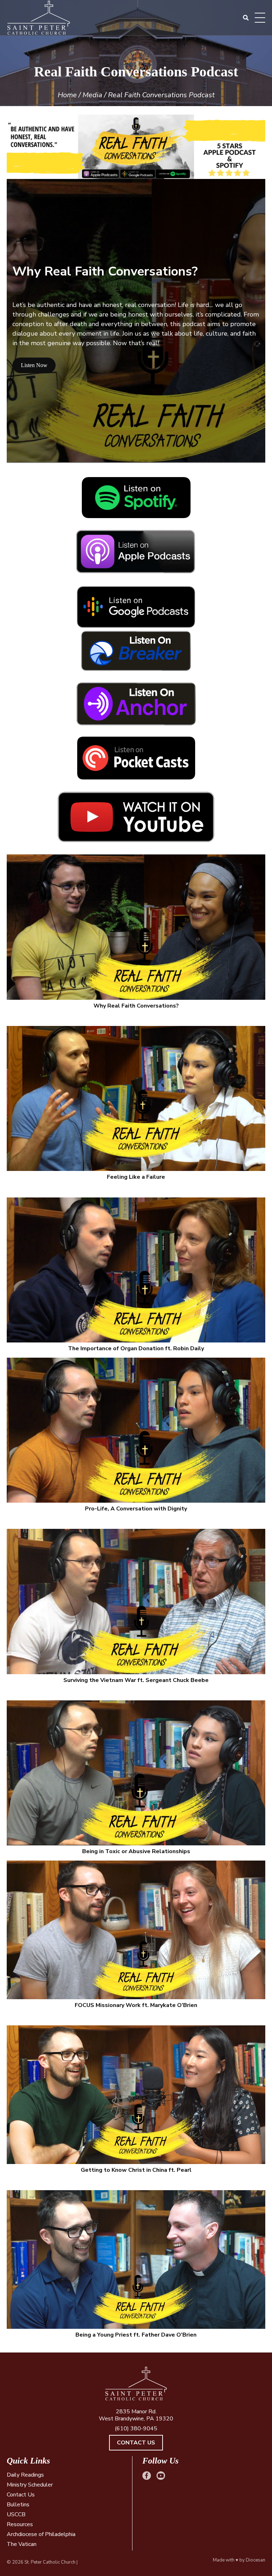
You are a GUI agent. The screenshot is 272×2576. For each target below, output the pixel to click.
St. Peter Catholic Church (50, 2562)
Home (67, 95)
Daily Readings (25, 2475)
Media (92, 95)
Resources (20, 2524)
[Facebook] (147, 2476)
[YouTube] (161, 2476)
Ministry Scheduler (30, 2485)
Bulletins (18, 2505)
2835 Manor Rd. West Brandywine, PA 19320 (136, 2415)
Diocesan (256, 2560)
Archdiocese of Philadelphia (41, 2534)
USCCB (16, 2514)
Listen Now (34, 365)
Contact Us (136, 2443)
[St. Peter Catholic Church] (136, 2384)
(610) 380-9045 (136, 2429)
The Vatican (22, 2544)
